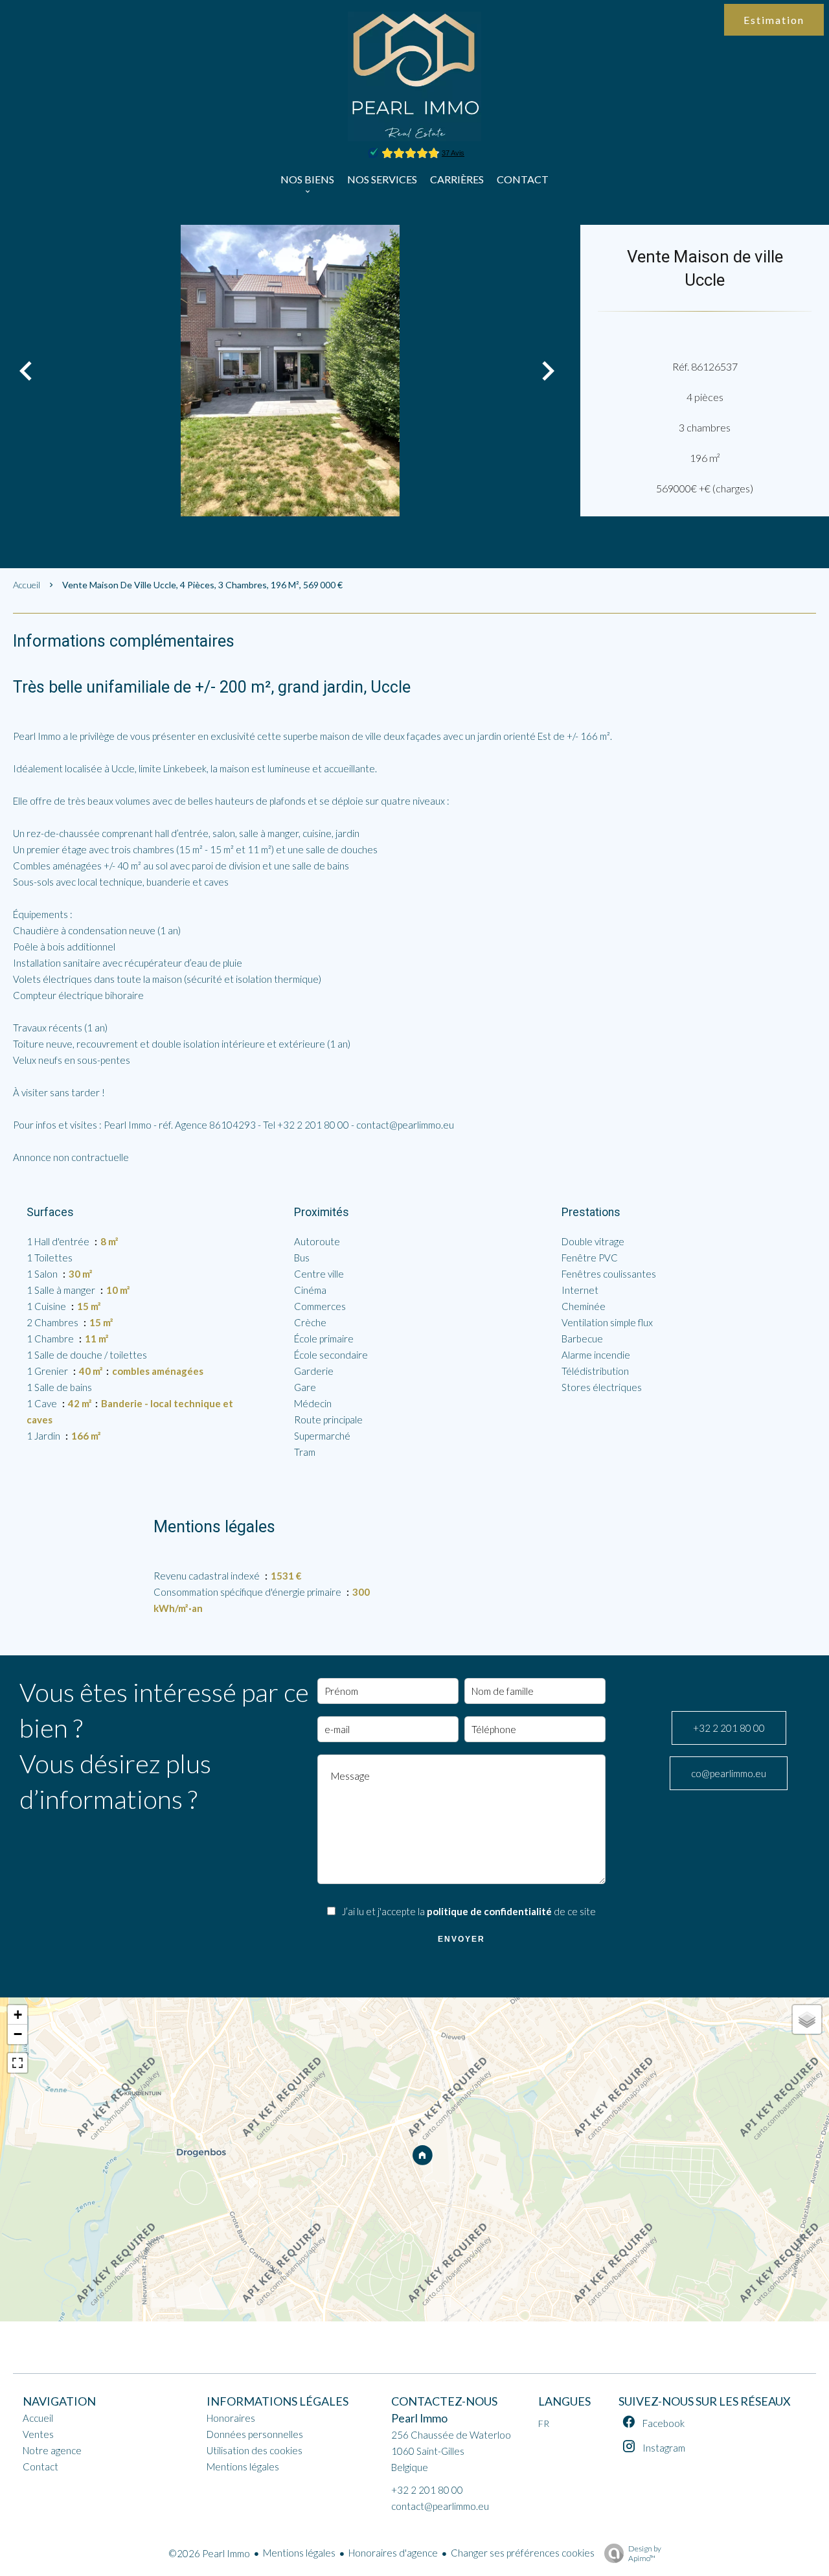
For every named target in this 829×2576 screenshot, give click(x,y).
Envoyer (461, 1939)
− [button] (18, 2034)
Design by (645, 2553)
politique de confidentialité (489, 1911)
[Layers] (807, 2019)
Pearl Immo (419, 2418)
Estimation (774, 20)
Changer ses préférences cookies (523, 2553)
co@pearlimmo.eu (729, 1773)
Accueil (27, 585)
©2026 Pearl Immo (209, 2553)
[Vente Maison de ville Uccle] (290, 371)
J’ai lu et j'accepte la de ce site (469, 1911)
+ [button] (18, 2015)
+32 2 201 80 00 (729, 1728)
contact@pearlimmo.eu (440, 2506)
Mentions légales (299, 2553)
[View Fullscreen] (17, 2063)
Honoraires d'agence (393, 2553)
